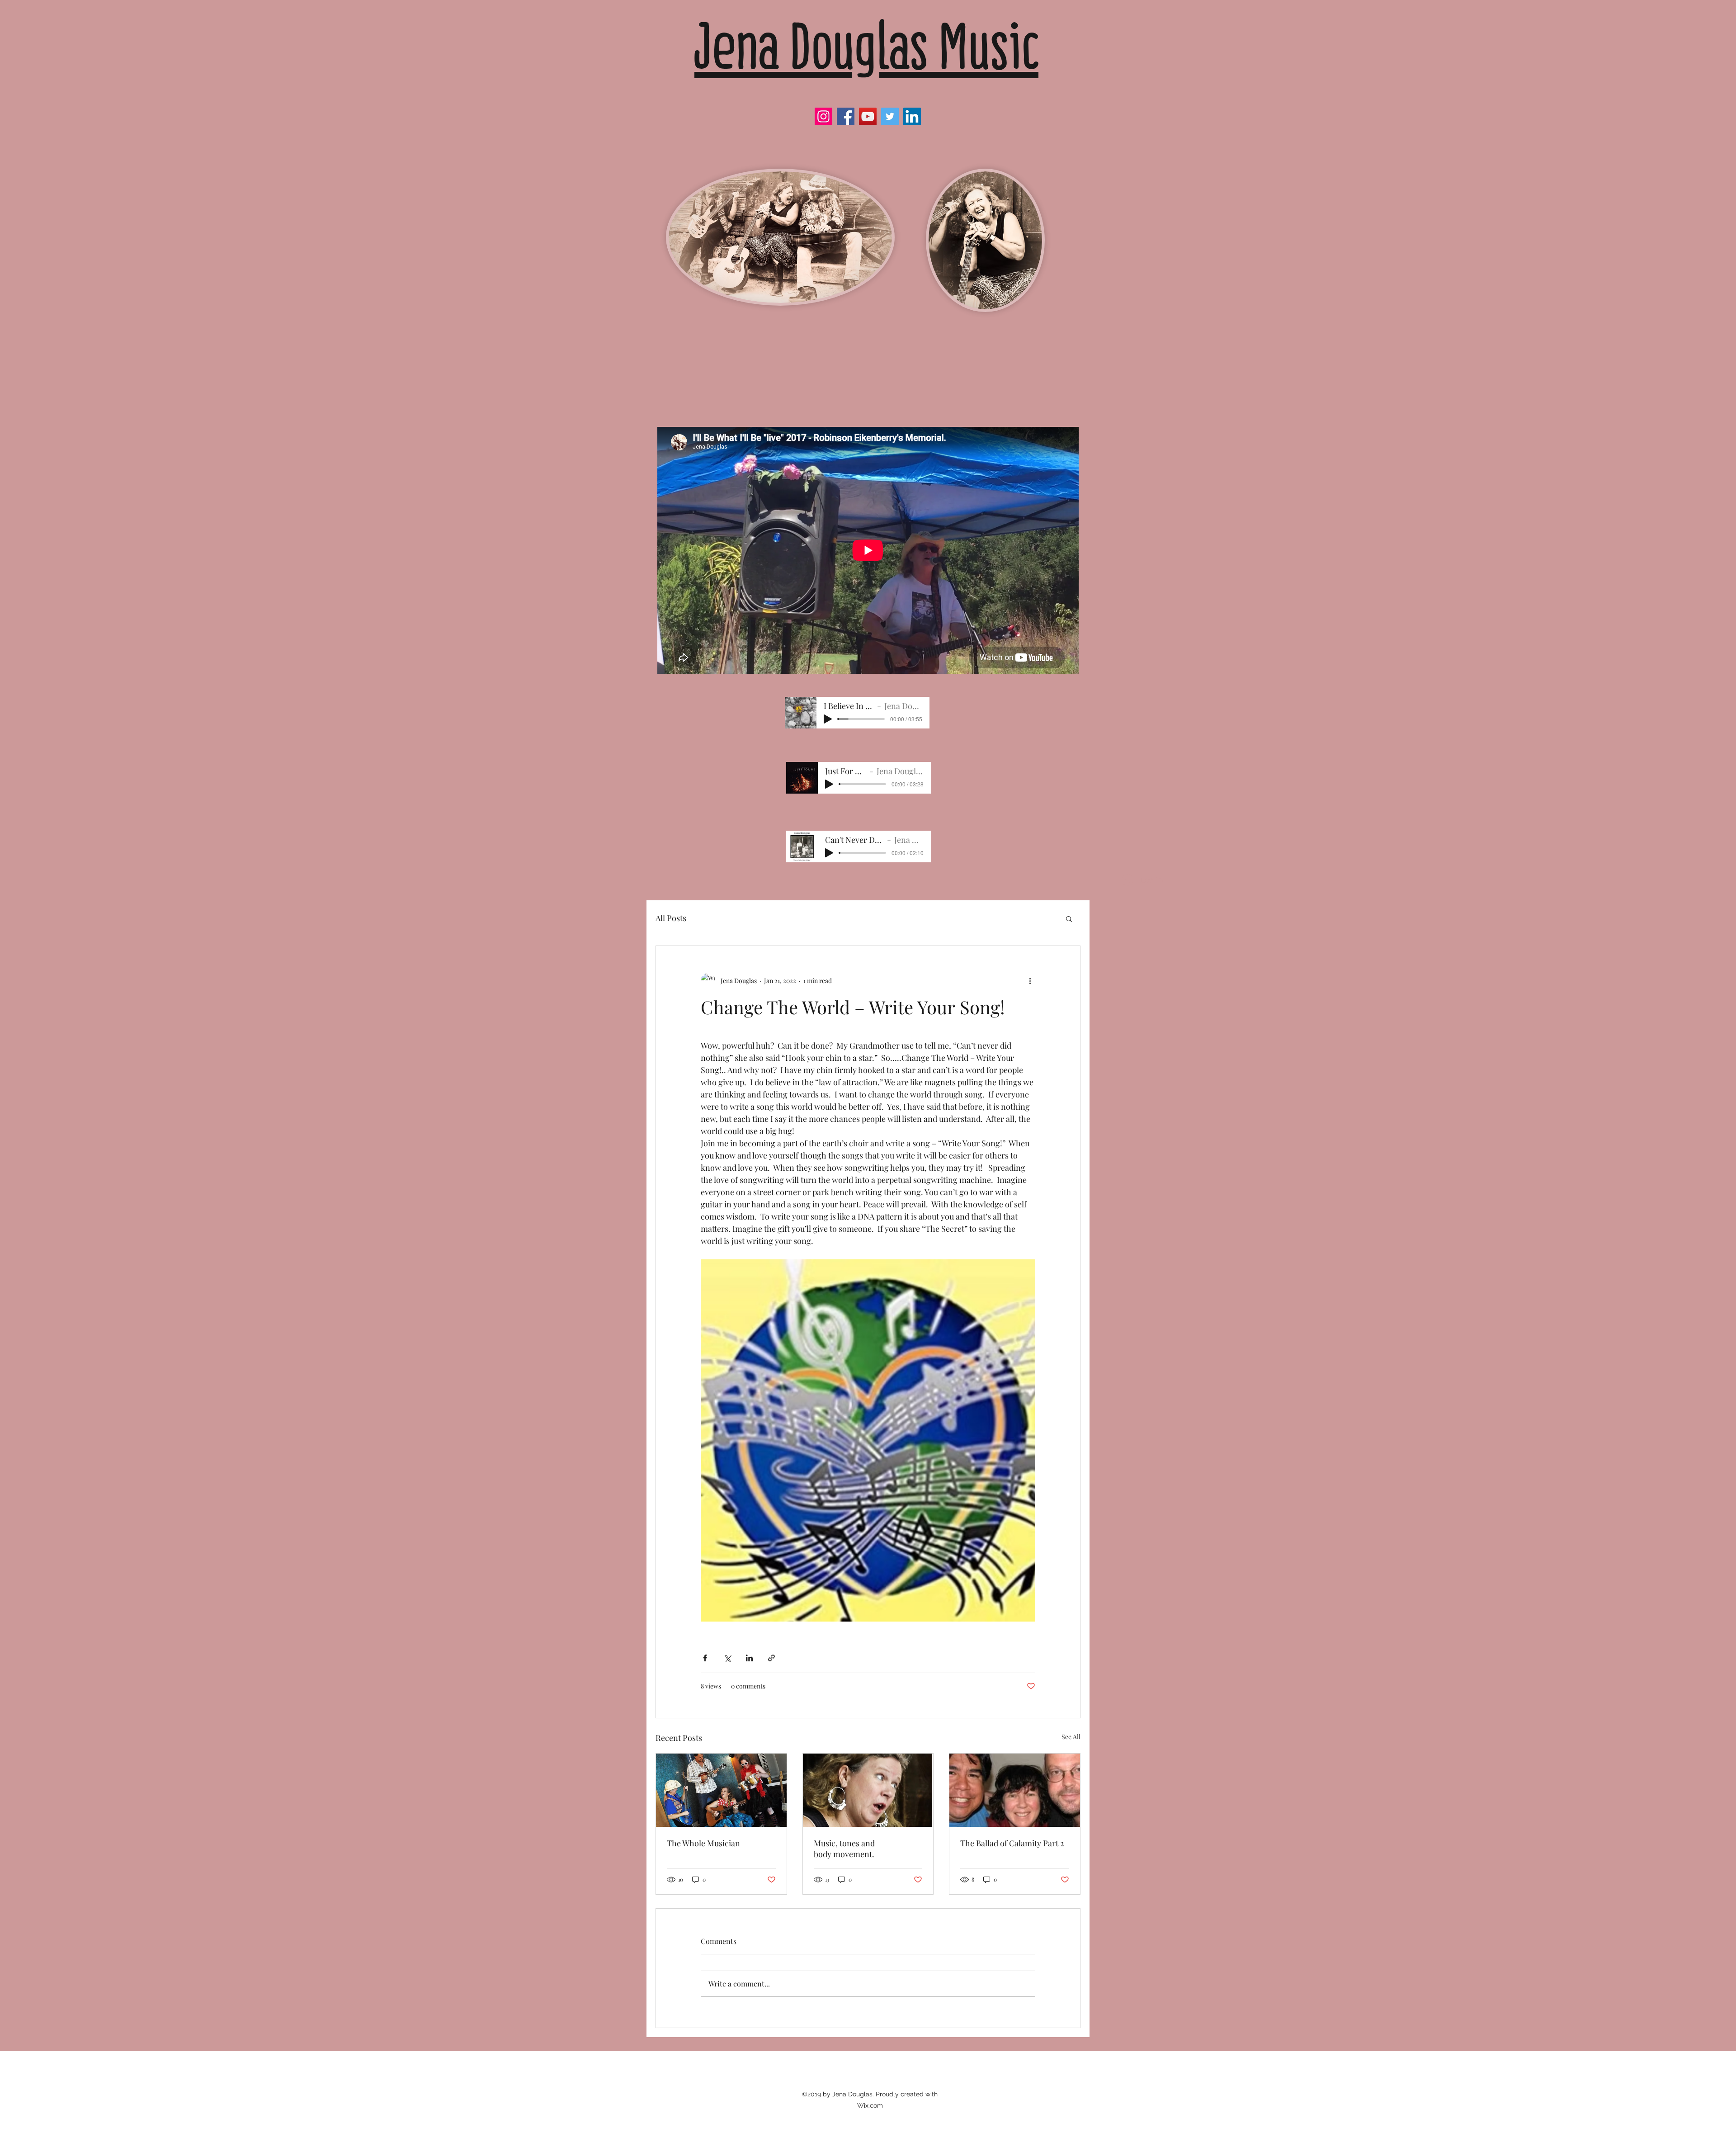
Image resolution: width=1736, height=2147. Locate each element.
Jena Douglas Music (866, 46)
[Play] (828, 719)
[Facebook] (846, 116)
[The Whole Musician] (721, 1790)
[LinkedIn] (912, 116)
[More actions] (1030, 980)
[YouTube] (868, 116)
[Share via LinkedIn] (749, 1658)
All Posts (671, 918)
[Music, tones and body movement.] (868, 1790)
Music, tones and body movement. (844, 1849)
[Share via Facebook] (705, 1658)
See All (1071, 1737)
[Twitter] (890, 116)
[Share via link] (771, 1658)
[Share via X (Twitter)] (727, 1658)
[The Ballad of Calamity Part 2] (1015, 1790)
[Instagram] (823, 116)
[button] (1069, 918)
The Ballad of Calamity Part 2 (1012, 1843)
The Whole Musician (703, 1843)
